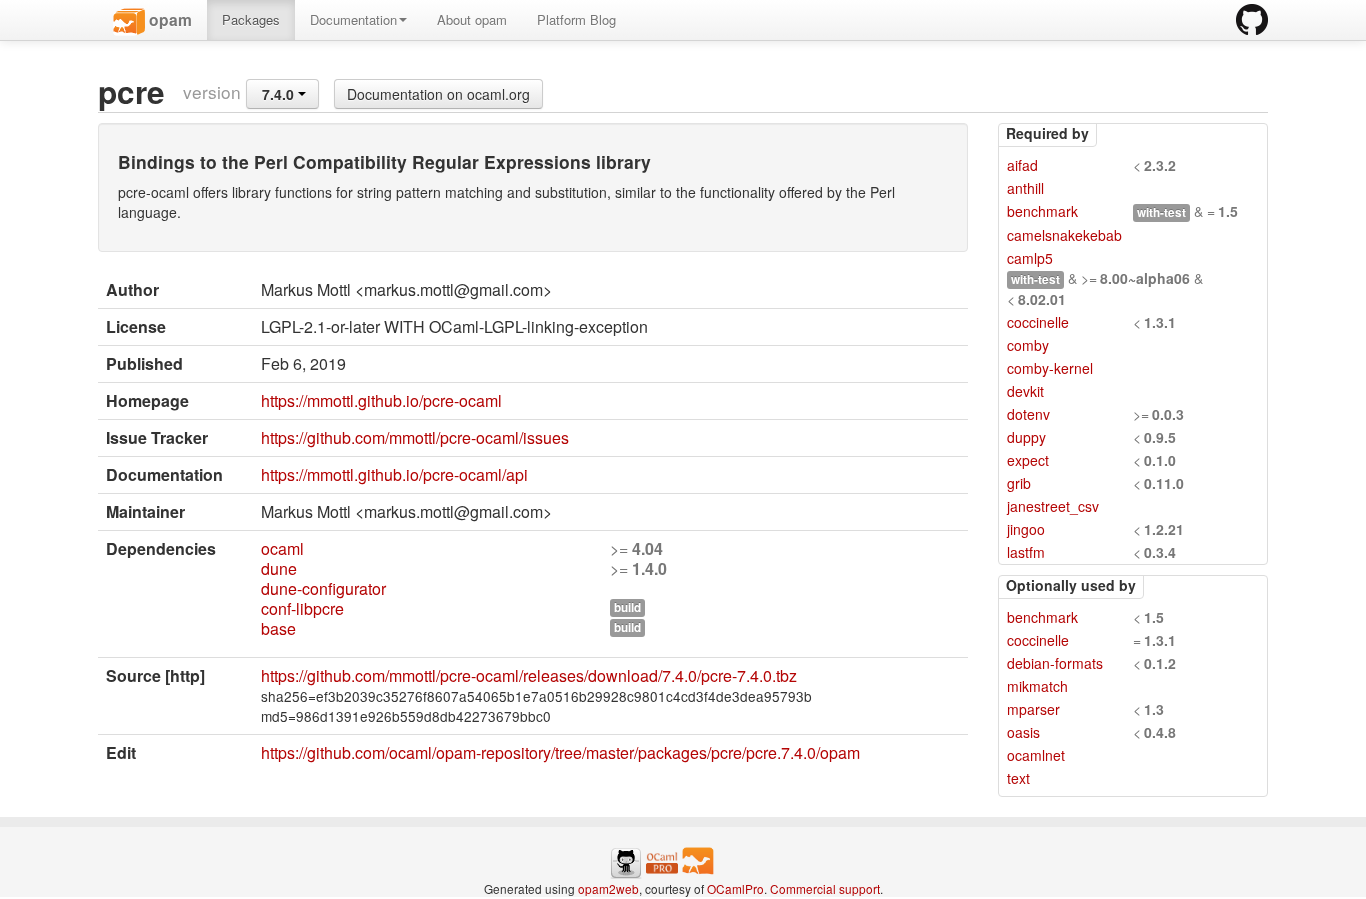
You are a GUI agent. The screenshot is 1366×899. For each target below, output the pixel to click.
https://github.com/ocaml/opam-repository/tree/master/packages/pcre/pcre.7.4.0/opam (560, 752)
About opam (472, 19)
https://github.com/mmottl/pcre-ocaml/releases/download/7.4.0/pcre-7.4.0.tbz (529, 675)
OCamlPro (735, 888)
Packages (251, 19)
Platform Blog (576, 19)
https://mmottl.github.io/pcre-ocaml (381, 400)
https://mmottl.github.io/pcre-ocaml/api (394, 474)
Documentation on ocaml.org (438, 94)
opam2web (608, 888)
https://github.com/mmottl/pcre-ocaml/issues (415, 437)
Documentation (353, 19)
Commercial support (825, 888)
